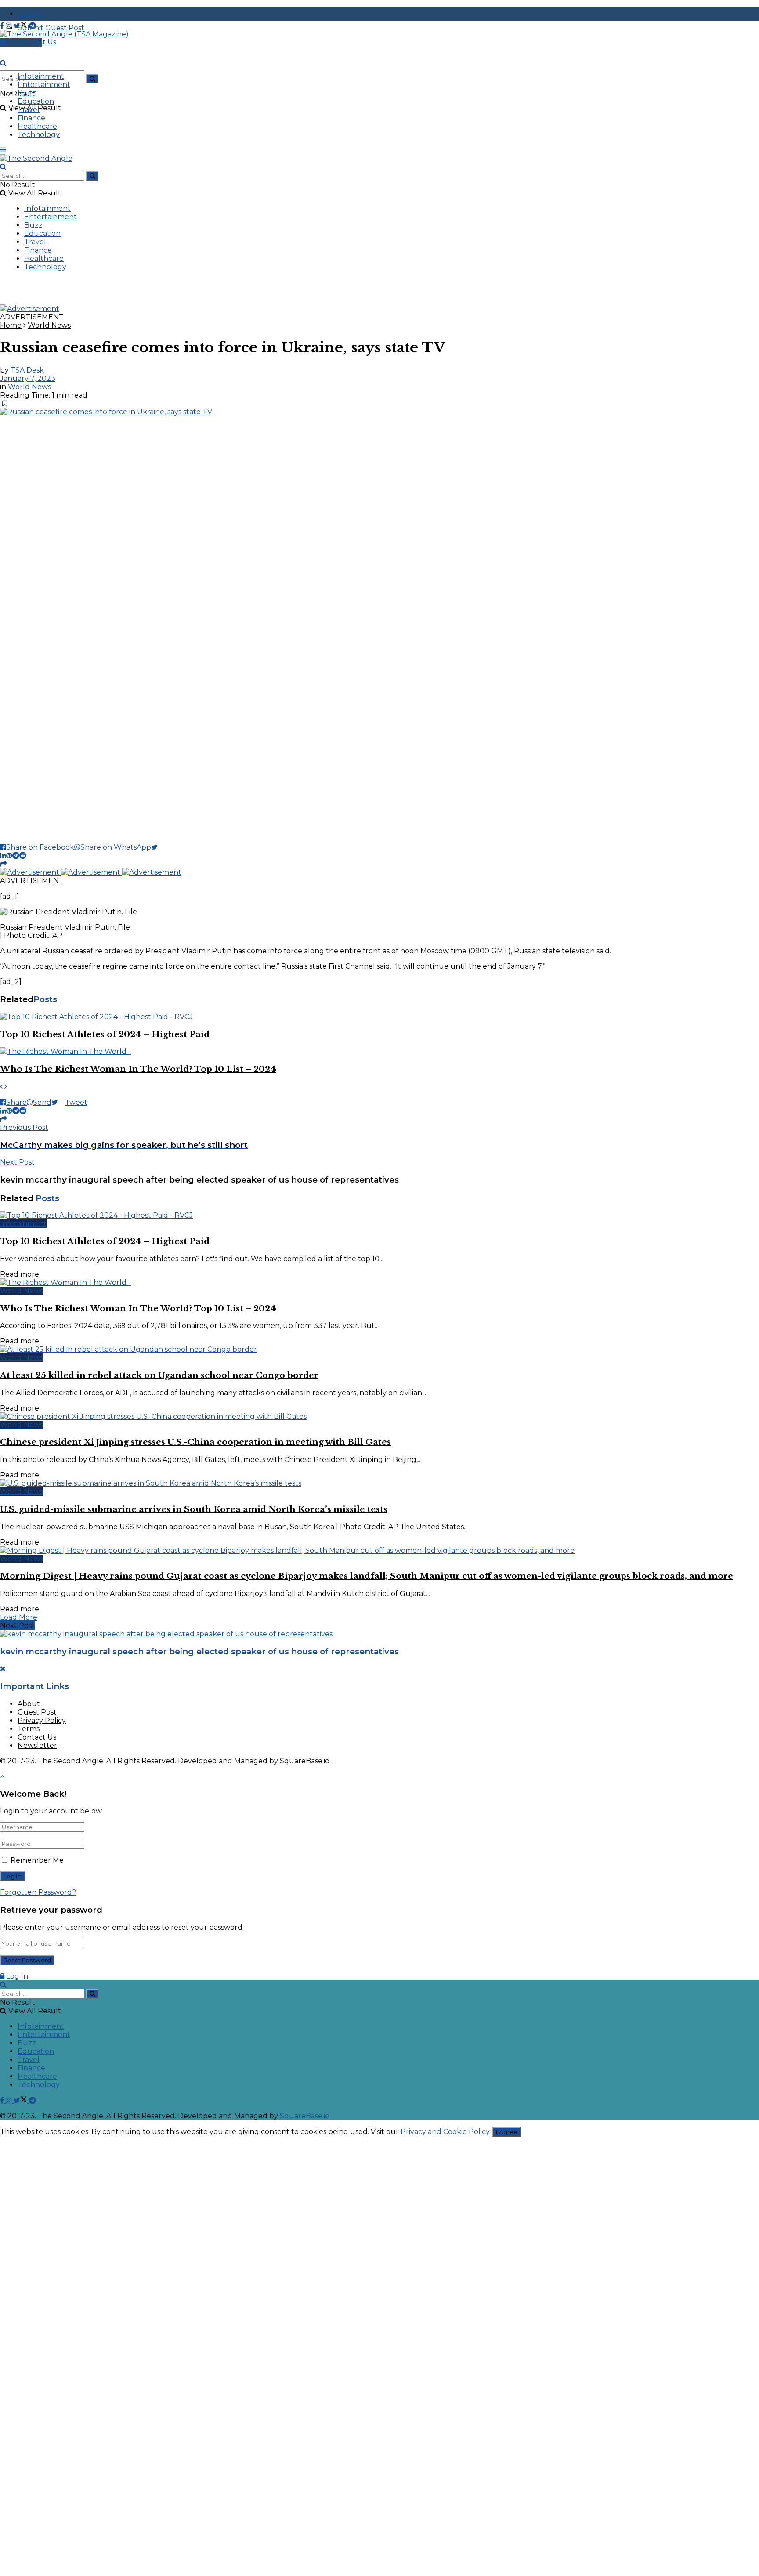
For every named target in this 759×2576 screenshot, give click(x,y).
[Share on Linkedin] (3, 856)
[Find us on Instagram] (10, 26)
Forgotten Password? (38, 1892)
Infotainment (41, 76)
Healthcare (37, 126)
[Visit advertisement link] (30, 309)
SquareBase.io (305, 1761)
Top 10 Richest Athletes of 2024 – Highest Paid (105, 1034)
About (29, 1704)
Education (36, 101)
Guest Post (37, 1712)
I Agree (507, 2132)
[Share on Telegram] (16, 856)
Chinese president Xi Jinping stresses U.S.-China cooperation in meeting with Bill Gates (195, 1442)
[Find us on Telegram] (33, 26)
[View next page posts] (6, 1087)
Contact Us (37, 1737)
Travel (29, 110)
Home (11, 325)
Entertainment (44, 85)
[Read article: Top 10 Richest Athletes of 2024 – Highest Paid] (379, 1017)
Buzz (27, 93)
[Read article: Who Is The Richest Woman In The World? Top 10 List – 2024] (379, 1051)
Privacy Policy (42, 1720)
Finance (31, 118)
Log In (16, 1976)
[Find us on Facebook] (3, 26)
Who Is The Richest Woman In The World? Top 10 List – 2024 (138, 1069)
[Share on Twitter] (158, 847)
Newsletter (37, 1746)
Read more (20, 1274)
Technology (39, 135)
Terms (29, 1729)
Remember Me (37, 1860)
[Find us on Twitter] (21, 26)
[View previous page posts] (1, 1087)
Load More (19, 1617)
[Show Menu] (3, 150)
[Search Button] (92, 79)
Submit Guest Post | (53, 28)
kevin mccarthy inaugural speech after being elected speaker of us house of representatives (199, 1652)
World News (49, 325)
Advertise (24, 42)
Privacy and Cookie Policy (445, 2132)
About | (33, 14)
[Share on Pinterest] (9, 856)
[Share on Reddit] (23, 856)
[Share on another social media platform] (4, 864)
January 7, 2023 (28, 378)
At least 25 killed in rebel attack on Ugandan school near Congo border (159, 1375)
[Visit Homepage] (64, 34)
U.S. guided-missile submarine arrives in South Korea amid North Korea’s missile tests (194, 1509)
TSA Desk (27, 370)
